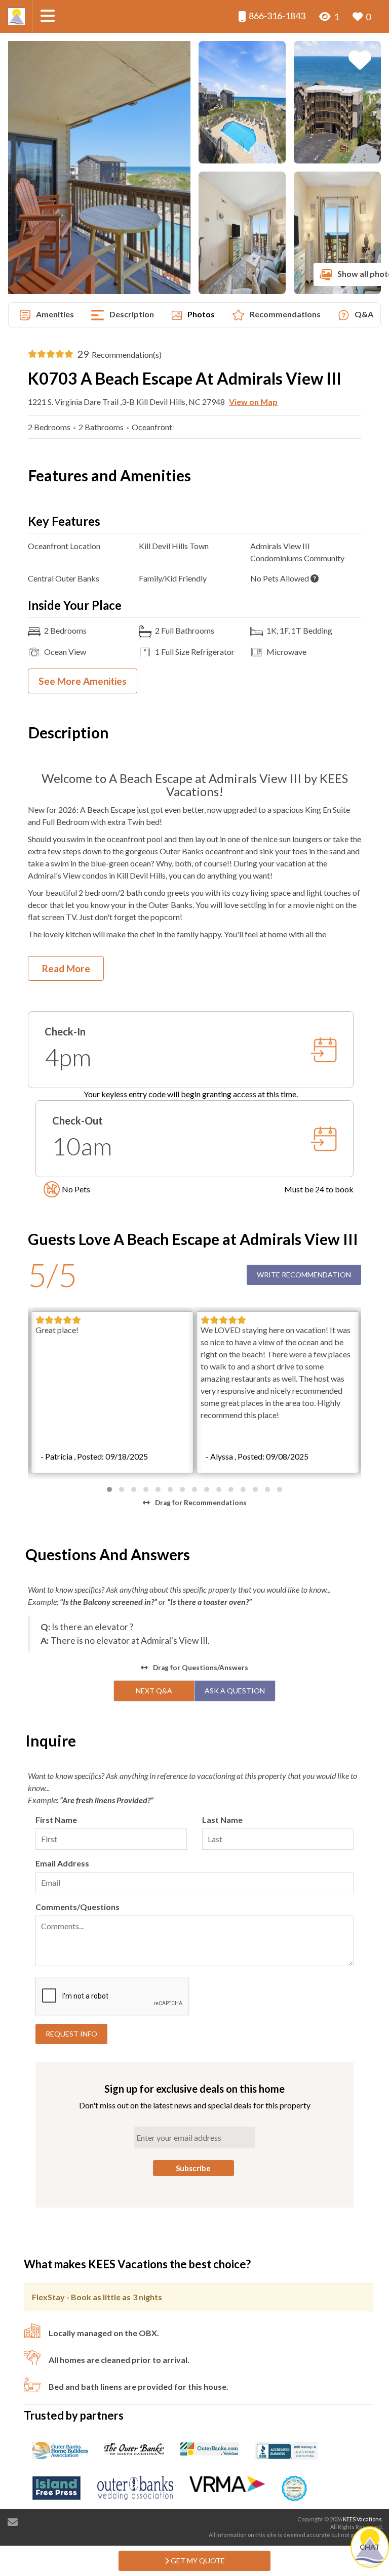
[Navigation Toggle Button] (48, 16)
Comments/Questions (77, 1907)
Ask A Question (235, 1691)
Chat (370, 2547)
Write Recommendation (304, 1275)
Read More (66, 968)
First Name (56, 1820)
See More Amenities (83, 681)
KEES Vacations (362, 2519)
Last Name (222, 1820)
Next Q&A (154, 1691)
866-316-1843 (276, 16)
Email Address (62, 1863)
